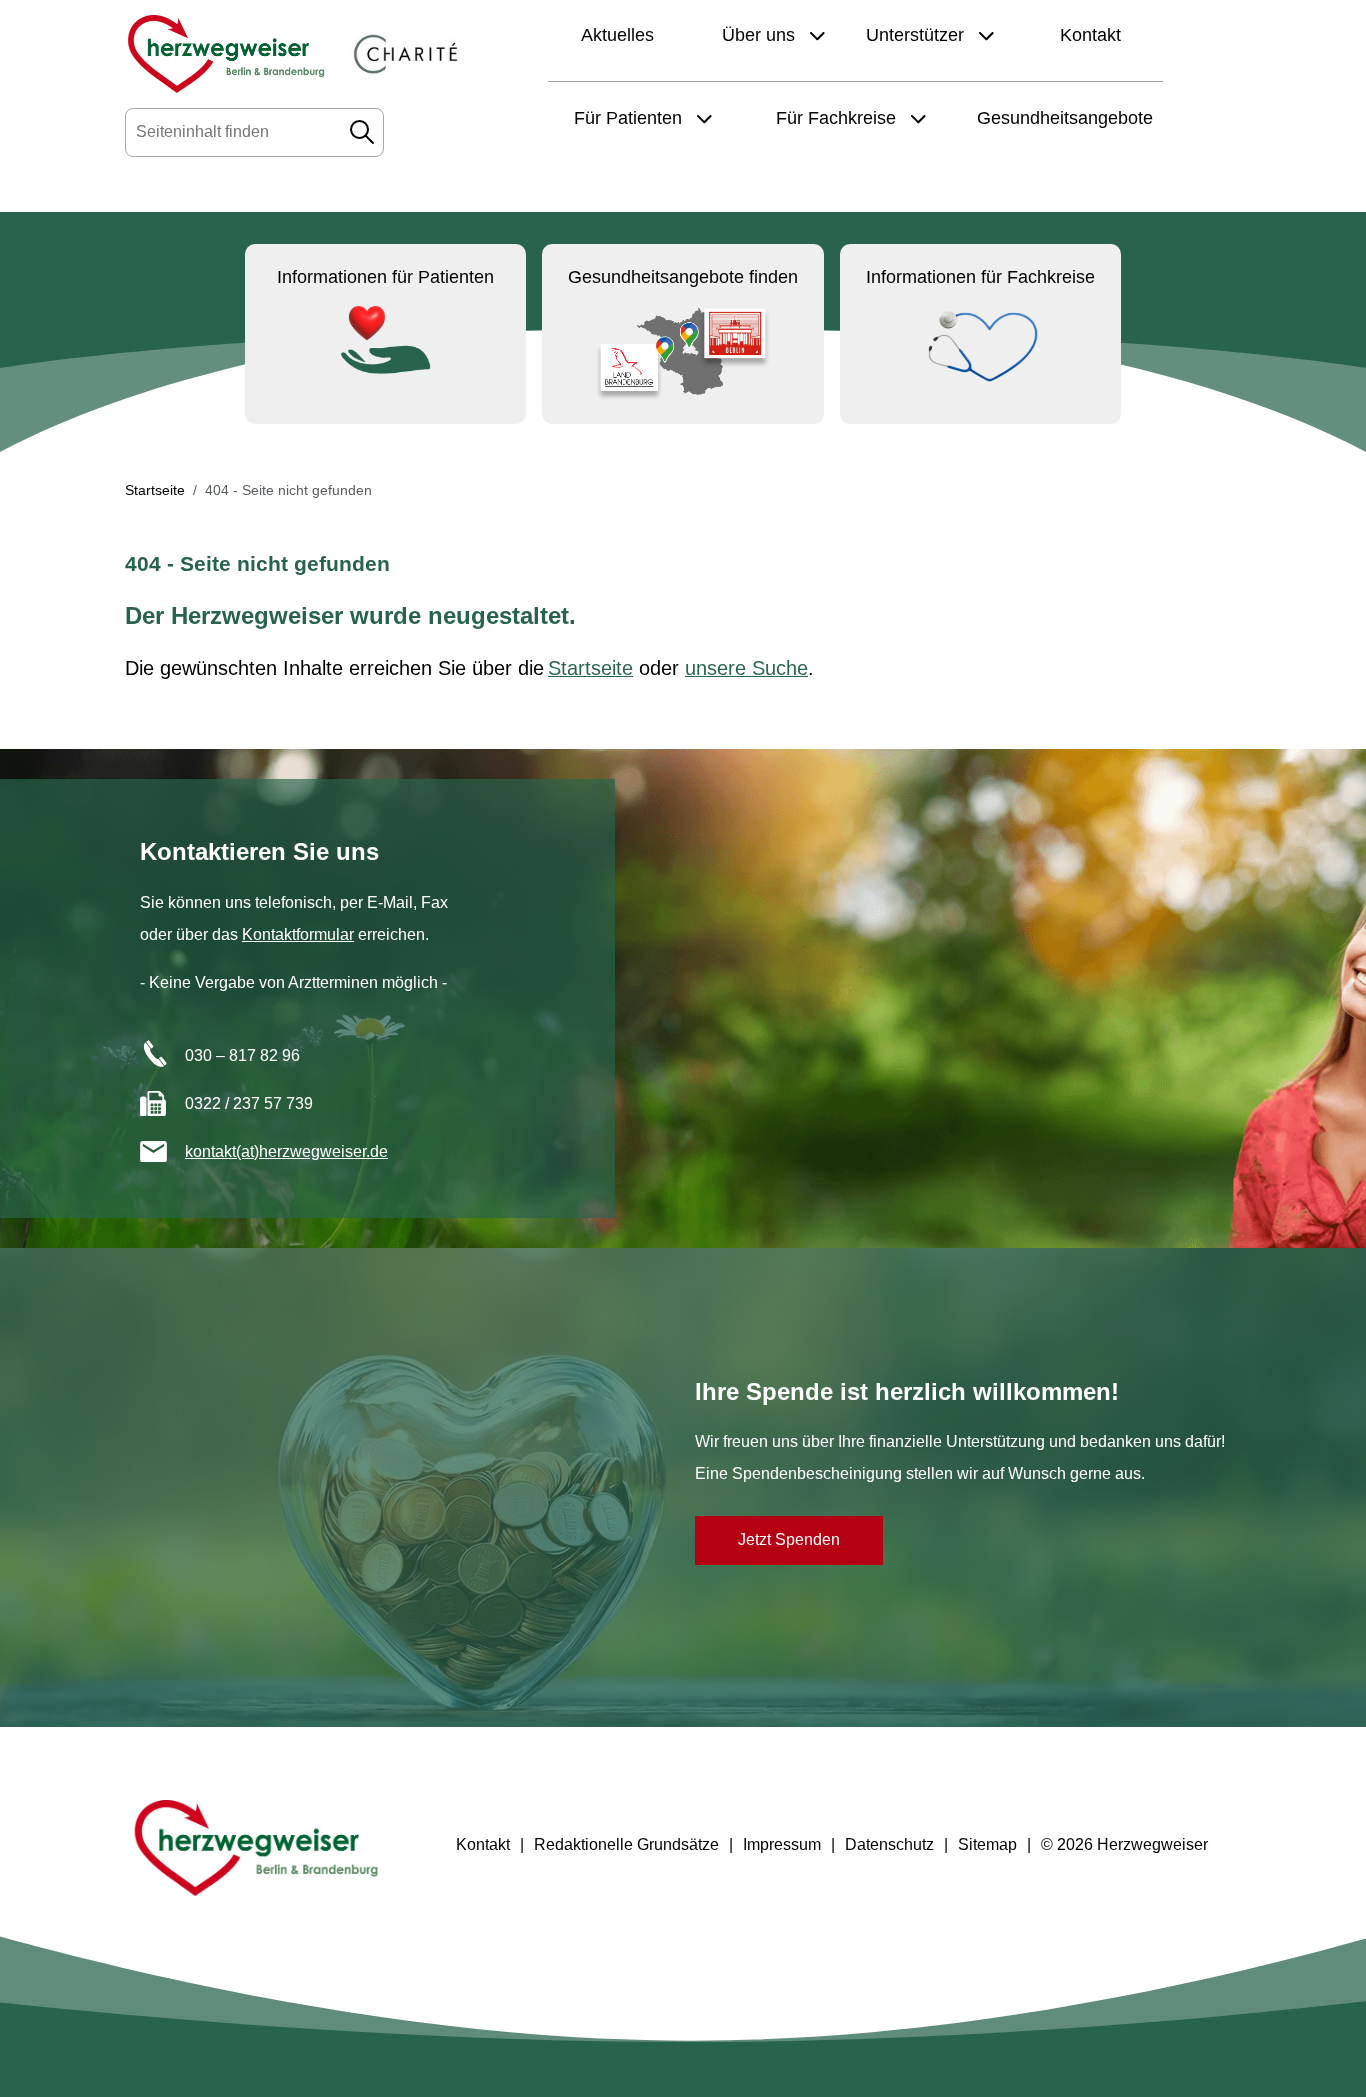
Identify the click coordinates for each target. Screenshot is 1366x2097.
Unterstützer (917, 35)
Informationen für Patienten (385, 277)
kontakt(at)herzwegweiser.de (286, 1151)
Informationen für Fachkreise (980, 277)
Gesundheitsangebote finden (683, 277)
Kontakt (1090, 35)
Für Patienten (630, 118)
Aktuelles (617, 35)
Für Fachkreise (838, 118)
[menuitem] (481, 1845)
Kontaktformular (298, 934)
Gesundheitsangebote (1065, 118)
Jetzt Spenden (789, 1539)
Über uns (761, 35)
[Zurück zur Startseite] (226, 54)
